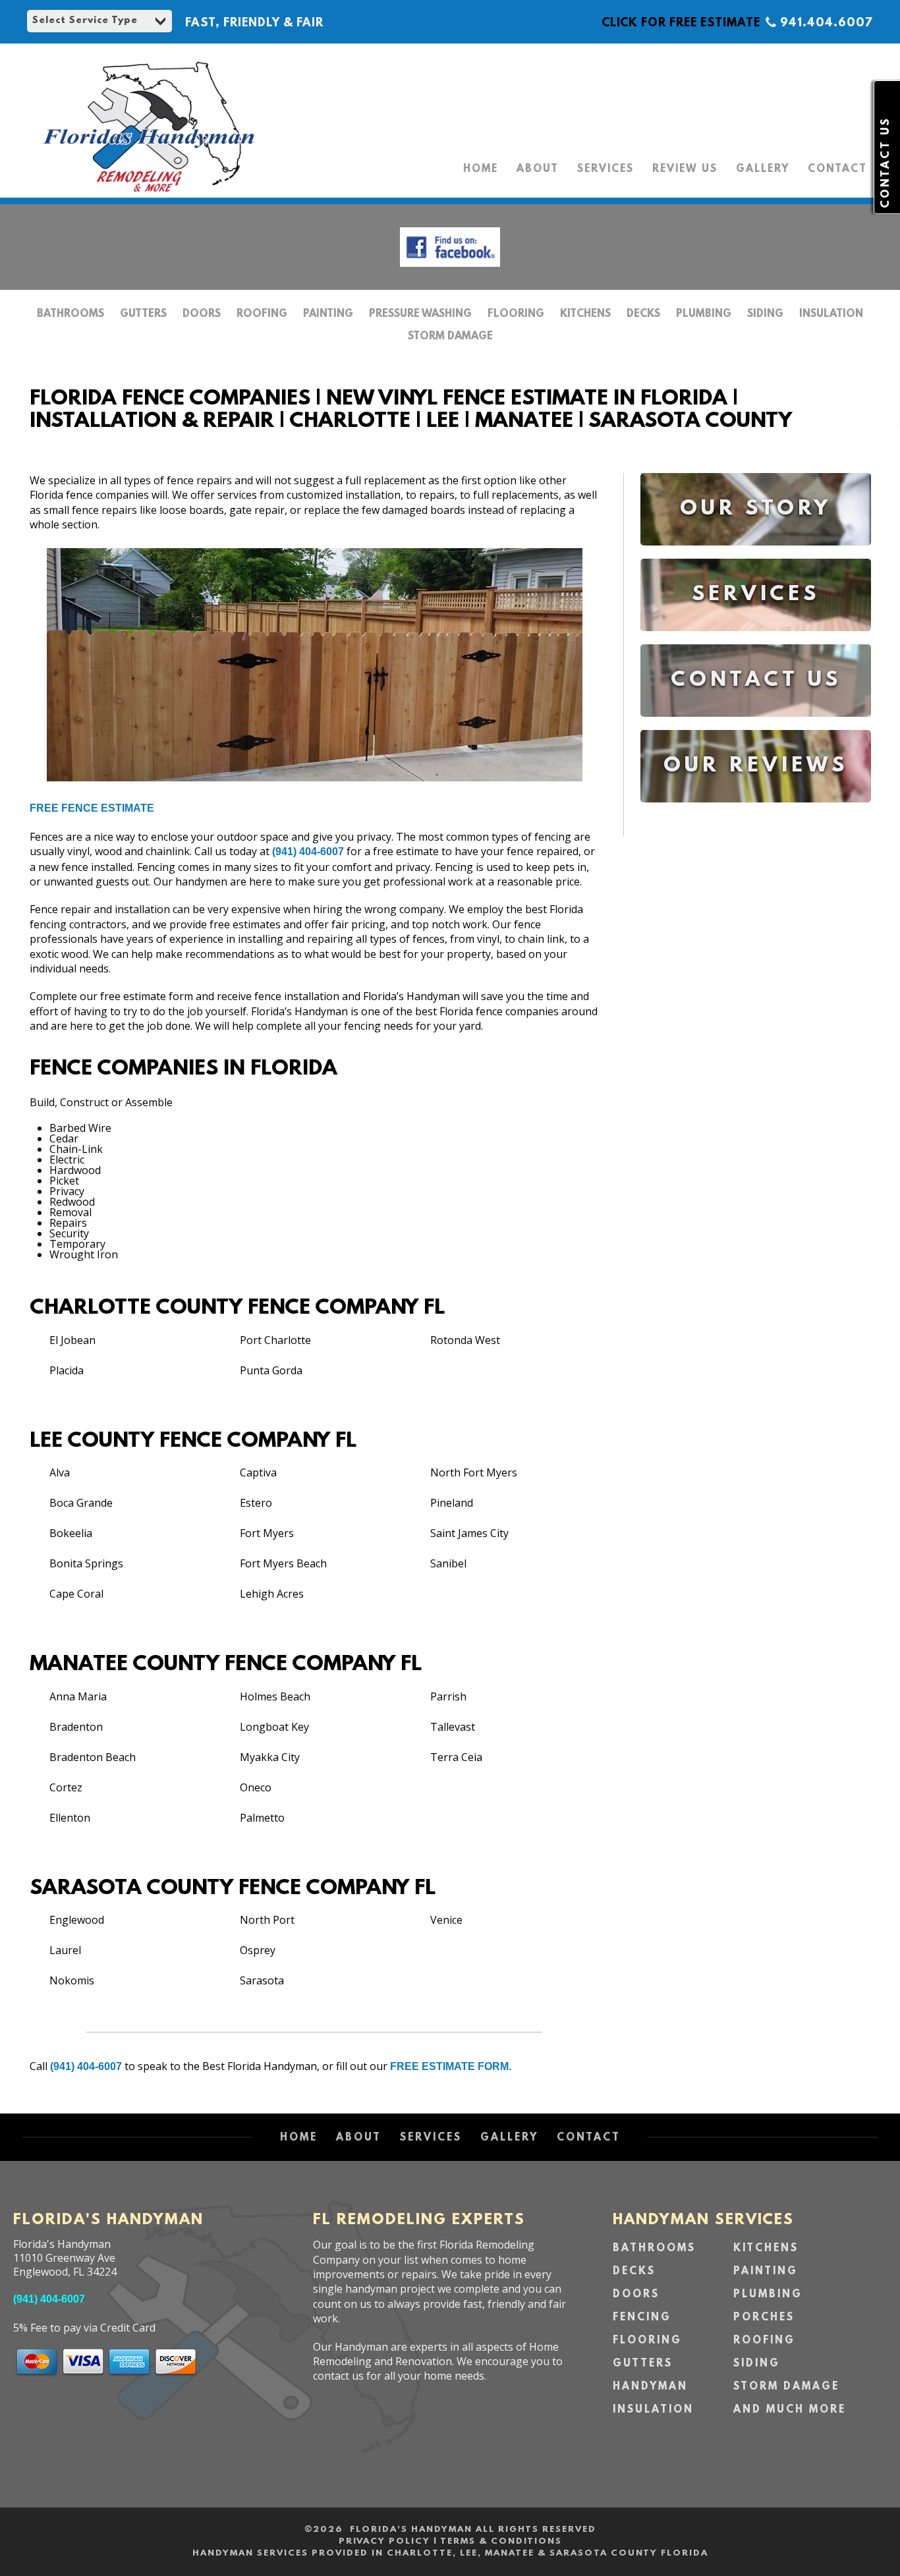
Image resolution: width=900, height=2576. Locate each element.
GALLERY (763, 169)
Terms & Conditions (501, 2541)
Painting (328, 314)
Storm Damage (450, 337)
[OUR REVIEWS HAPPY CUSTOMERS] (756, 812)
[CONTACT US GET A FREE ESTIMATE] (756, 726)
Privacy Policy (384, 2541)
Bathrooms (70, 314)
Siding (765, 314)
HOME (481, 169)
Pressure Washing (420, 314)
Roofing (262, 314)
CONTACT (837, 169)
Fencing (642, 2318)
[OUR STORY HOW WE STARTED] (756, 555)
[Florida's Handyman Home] (148, 192)
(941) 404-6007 (308, 852)
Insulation (831, 314)
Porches (764, 2318)
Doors (202, 314)
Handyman (650, 2387)
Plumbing (704, 314)
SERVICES (605, 169)
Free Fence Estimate (92, 808)
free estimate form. (451, 2066)
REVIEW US (685, 169)
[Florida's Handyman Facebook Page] (450, 270)
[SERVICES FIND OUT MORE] (756, 641)
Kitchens (585, 314)
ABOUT (538, 169)
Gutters (143, 314)
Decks (643, 314)
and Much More (790, 2410)
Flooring (516, 314)
